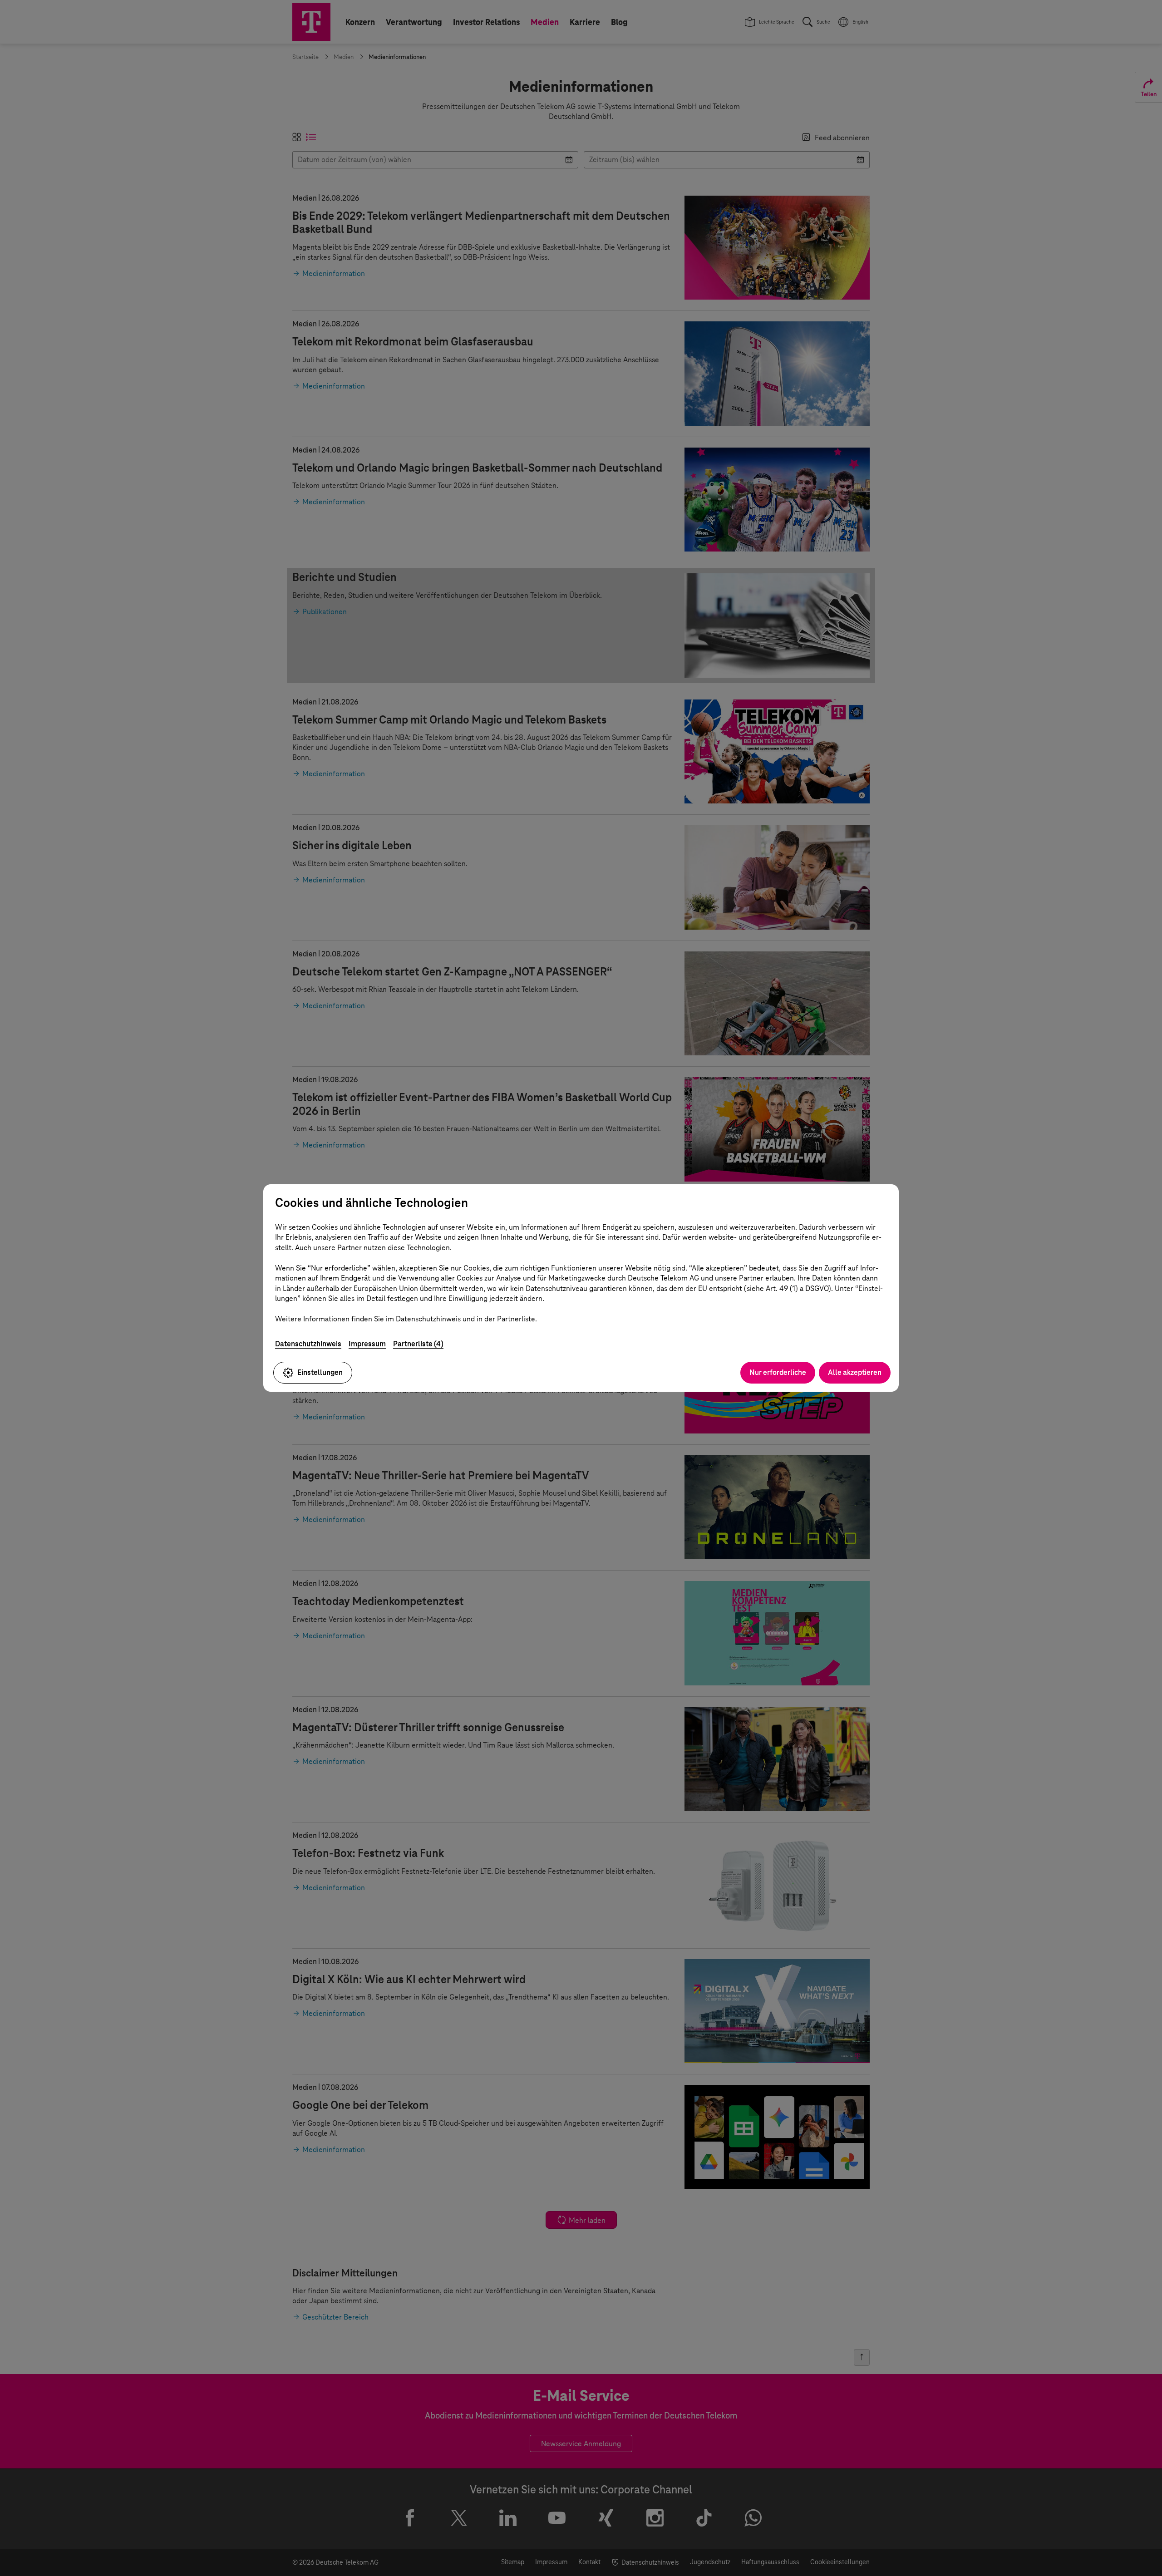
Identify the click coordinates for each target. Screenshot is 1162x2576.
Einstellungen (320, 1372)
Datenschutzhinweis (308, 1344)
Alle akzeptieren (855, 1372)
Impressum (367, 1344)
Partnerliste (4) (418, 1344)
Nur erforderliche (778, 1372)
